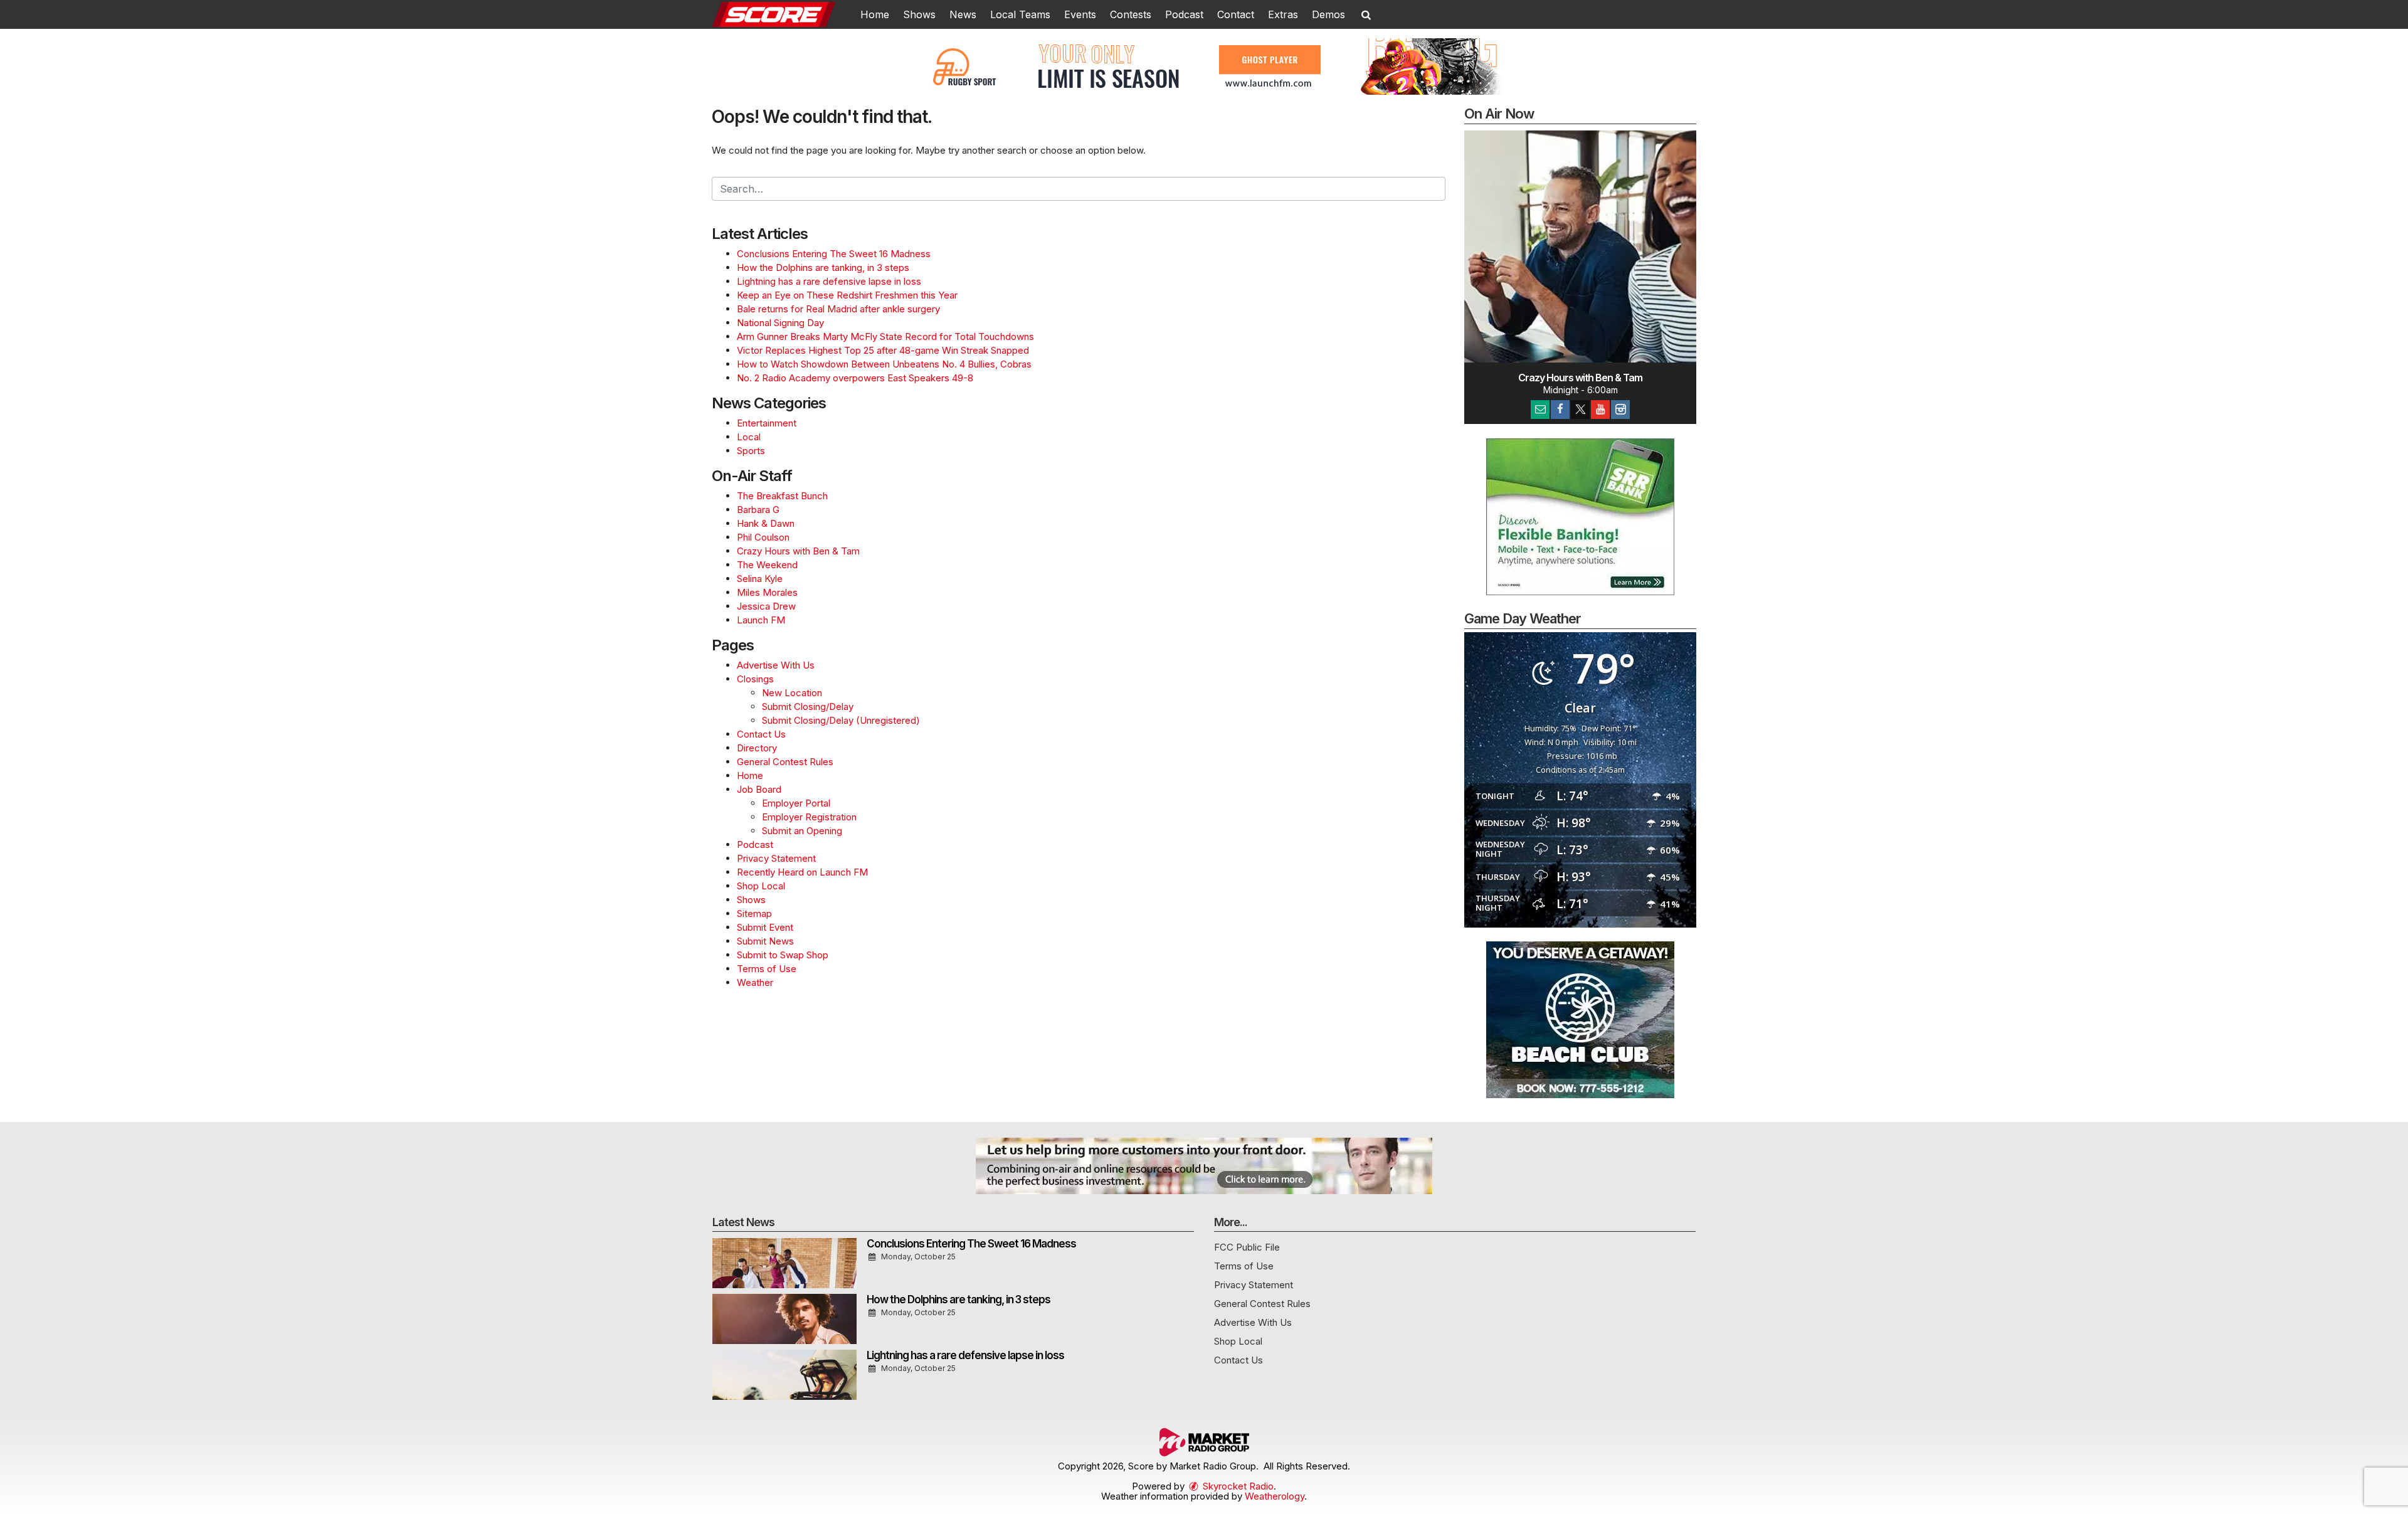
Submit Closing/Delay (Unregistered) (841, 720)
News (963, 14)
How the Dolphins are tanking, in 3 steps (823, 267)
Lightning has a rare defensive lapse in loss (829, 281)
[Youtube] (1600, 410)
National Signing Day (780, 323)
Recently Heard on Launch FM (802, 872)
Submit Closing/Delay (808, 707)
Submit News (765, 941)
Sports (751, 451)
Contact (1236, 14)
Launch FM (761, 620)
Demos (1328, 14)
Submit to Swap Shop (783, 955)
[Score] (783, 13)
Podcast (1184, 14)
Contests (1131, 14)
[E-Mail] (1540, 410)
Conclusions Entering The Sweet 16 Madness (834, 254)
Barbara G (758, 510)
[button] (1366, 14)
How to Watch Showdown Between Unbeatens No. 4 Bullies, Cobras (884, 364)
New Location (792, 693)
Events (1080, 14)
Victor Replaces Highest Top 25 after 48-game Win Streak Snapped (883, 350)
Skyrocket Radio (1237, 1486)
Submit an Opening (802, 831)
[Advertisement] (1204, 66)
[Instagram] (1620, 410)
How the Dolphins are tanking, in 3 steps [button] (958, 1300)
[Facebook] (1560, 410)
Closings (755, 679)
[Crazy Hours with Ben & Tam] (1580, 246)
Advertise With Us (776, 665)
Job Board (759, 789)
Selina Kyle (760, 579)
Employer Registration (809, 817)
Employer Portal (796, 803)
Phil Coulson (763, 537)
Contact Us (761, 734)
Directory (757, 748)
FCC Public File (1247, 1247)
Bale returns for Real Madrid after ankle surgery (838, 309)
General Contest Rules (785, 762)
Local (749, 437)
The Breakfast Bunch (782, 496)
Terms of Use (767, 969)
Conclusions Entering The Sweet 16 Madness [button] (971, 1244)
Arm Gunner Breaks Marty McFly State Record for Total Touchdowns (885, 336)
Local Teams (1020, 14)
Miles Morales (767, 592)
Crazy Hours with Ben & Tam (798, 551)
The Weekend (767, 565)
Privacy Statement (776, 858)
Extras (1283, 14)
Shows (919, 14)
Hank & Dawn (766, 523)
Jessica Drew (766, 606)
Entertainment (767, 423)
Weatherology (1275, 1496)
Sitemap (754, 913)
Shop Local (761, 886)
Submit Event (765, 927)
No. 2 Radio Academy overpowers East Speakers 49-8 (855, 378)
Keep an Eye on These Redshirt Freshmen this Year (847, 295)
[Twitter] (1580, 410)
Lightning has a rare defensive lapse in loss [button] (965, 1355)
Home (875, 14)
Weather (755, 982)
